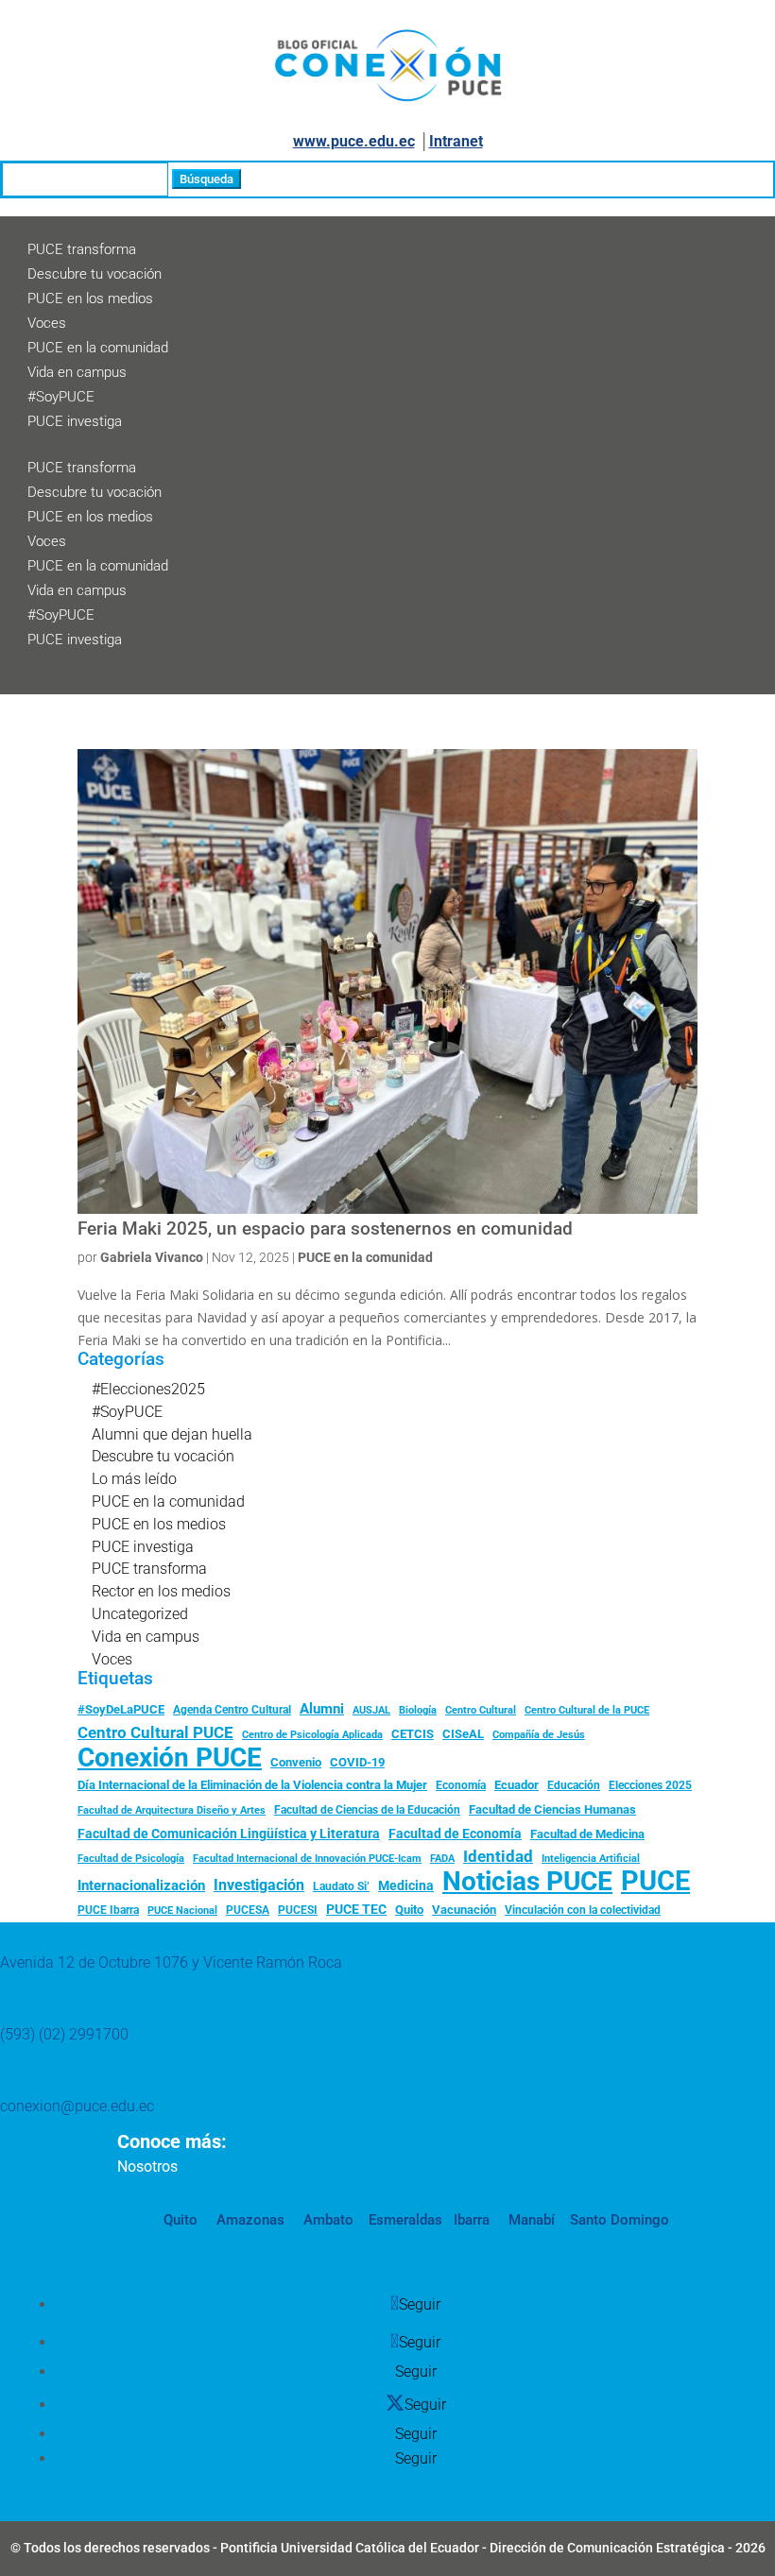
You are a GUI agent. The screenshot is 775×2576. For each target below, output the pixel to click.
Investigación (259, 1885)
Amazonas (249, 2220)
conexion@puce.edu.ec (77, 2106)
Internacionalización (141, 1886)
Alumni (322, 1709)
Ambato (327, 2220)
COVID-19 (357, 1762)
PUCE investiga (75, 421)
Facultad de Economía (455, 1834)
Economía (461, 1785)
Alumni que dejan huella (172, 1434)
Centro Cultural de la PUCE (587, 1710)
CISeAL (463, 1733)
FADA (442, 1858)
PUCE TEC (356, 1909)
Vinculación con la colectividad (583, 1910)
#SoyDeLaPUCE (121, 1709)
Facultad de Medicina (587, 1834)
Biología (418, 1710)
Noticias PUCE (527, 1882)
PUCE (655, 1882)
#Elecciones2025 (148, 1389)
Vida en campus (77, 372)
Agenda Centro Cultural (232, 1710)
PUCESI (298, 1910)
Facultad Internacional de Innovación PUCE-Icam (307, 1859)
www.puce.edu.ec (354, 141)
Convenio (296, 1762)
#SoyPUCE (61, 397)
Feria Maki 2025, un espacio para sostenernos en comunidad (325, 1229)
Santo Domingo (620, 2220)
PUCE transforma (82, 249)
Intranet (456, 141)
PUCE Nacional (182, 1911)
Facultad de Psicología (131, 1858)
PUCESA (248, 1910)
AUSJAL (371, 1710)
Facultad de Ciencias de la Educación (367, 1810)
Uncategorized (140, 1614)
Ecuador (517, 1785)
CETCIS (413, 1734)
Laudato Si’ (341, 1886)
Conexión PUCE (170, 1758)
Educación (574, 1785)
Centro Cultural (481, 1710)
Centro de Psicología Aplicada (312, 1735)
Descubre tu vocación (95, 274)
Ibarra (470, 2220)
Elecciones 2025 (650, 1785)
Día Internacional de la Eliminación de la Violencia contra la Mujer (252, 1785)
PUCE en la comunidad (98, 348)
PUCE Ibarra (108, 1910)
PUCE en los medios (90, 299)
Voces (47, 323)
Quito (409, 1910)
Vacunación (464, 1910)
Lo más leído (134, 1479)
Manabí (530, 2220)
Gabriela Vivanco (152, 1257)
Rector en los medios (161, 1591)
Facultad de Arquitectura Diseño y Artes (172, 1810)
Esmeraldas (405, 2220)
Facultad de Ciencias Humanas (552, 1809)
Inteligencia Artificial (591, 1859)
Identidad (498, 1856)
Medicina (406, 1885)
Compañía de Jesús (539, 1734)
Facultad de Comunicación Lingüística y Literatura (229, 1834)
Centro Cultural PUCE (155, 1732)
